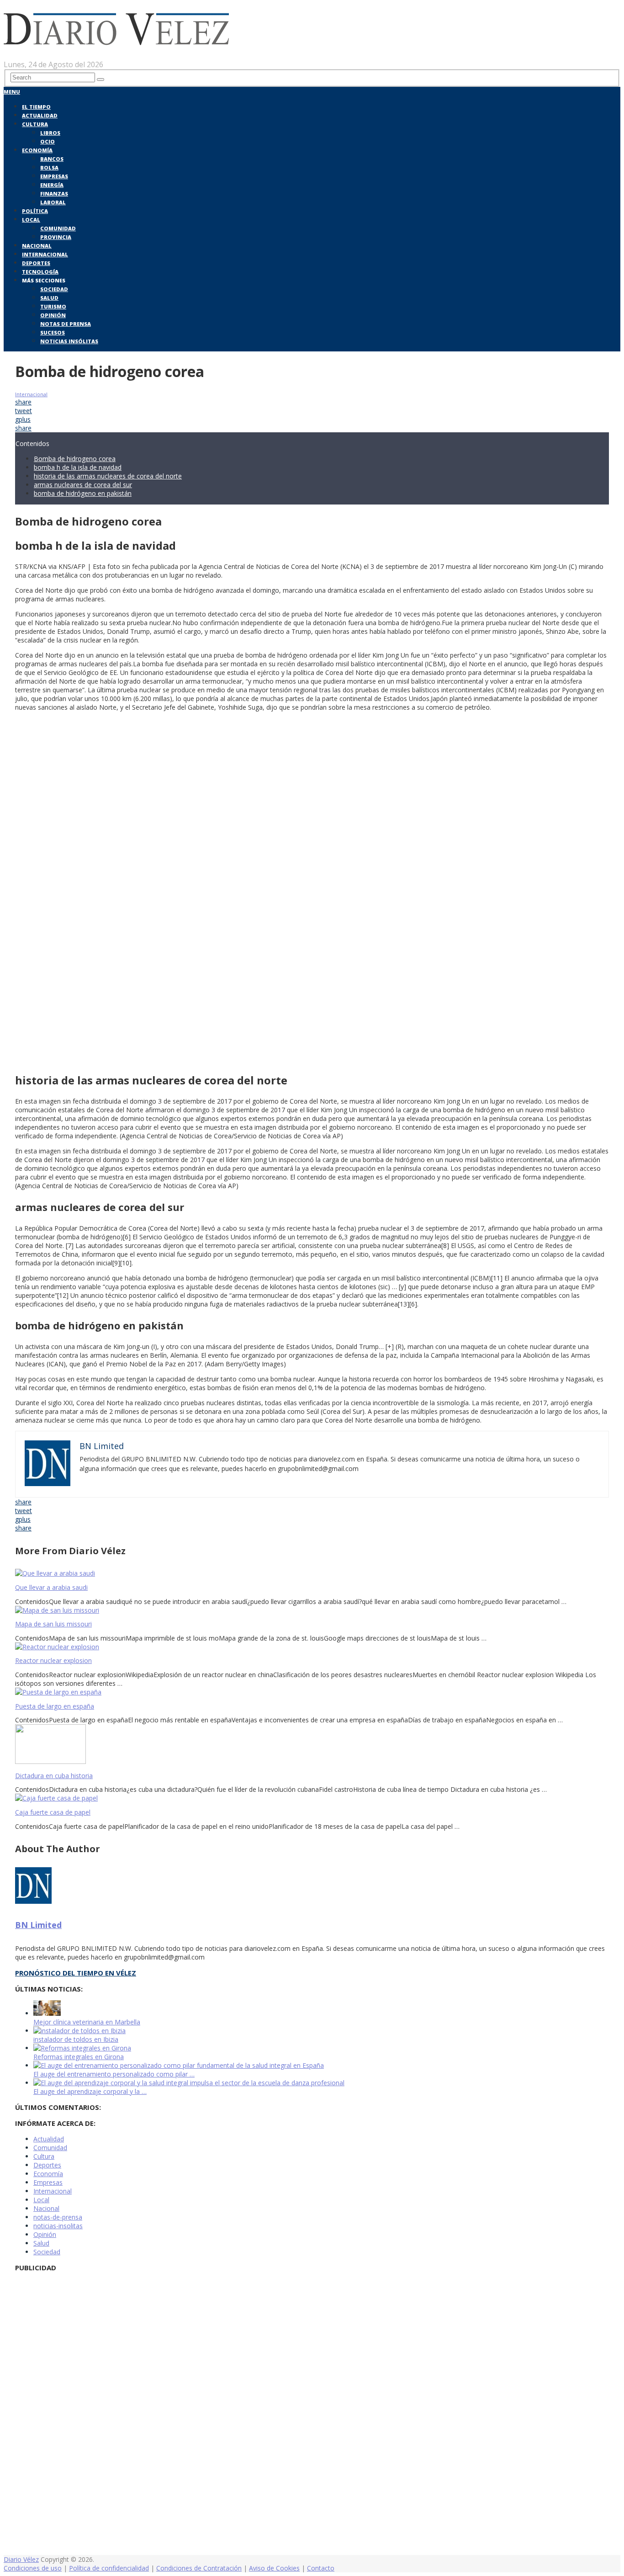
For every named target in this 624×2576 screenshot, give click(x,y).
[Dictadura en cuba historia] (312, 1745)
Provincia (56, 237)
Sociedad (54, 289)
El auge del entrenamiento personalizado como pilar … (114, 2074)
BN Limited (38, 1925)
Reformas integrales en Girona (79, 2057)
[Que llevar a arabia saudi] (312, 1573)
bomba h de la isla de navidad (78, 467)
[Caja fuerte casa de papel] (312, 1798)
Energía (52, 185)
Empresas (54, 176)
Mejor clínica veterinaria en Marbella (87, 2022)
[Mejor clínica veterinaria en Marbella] (47, 2013)
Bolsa (49, 167)
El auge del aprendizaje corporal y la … (90, 2091)
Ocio (48, 141)
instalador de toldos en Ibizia (76, 2039)
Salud (49, 298)
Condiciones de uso (33, 2568)
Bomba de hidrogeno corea (75, 459)
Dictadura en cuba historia (54, 1776)
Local (31, 220)
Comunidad (58, 228)
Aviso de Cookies (274, 2568)
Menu (12, 92)
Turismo (53, 306)
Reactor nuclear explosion (53, 1660)
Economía (37, 150)
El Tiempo (36, 107)
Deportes (36, 263)
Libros (50, 133)
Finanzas (54, 194)
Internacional (45, 254)
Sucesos (53, 332)
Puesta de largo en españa (55, 1706)
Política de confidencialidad (109, 2568)
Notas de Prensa (66, 324)
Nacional (37, 246)
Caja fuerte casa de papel (53, 1812)
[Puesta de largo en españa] (312, 1692)
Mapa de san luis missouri (53, 1624)
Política (35, 211)
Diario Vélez (21, 2559)
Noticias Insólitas (69, 341)
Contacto (321, 2568)
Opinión (53, 315)
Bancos (52, 159)
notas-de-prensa (58, 2217)
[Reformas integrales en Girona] (82, 2048)
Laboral (53, 202)
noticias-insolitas (58, 2226)
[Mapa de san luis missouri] (312, 1610)
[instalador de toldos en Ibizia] (79, 2031)
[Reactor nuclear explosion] (312, 1647)
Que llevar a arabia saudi (51, 1587)
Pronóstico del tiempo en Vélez (76, 1973)
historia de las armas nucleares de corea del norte (108, 476)
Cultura (35, 124)
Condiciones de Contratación (199, 2568)
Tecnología (40, 272)
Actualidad (40, 115)
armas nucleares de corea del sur (83, 485)
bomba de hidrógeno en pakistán (83, 493)
